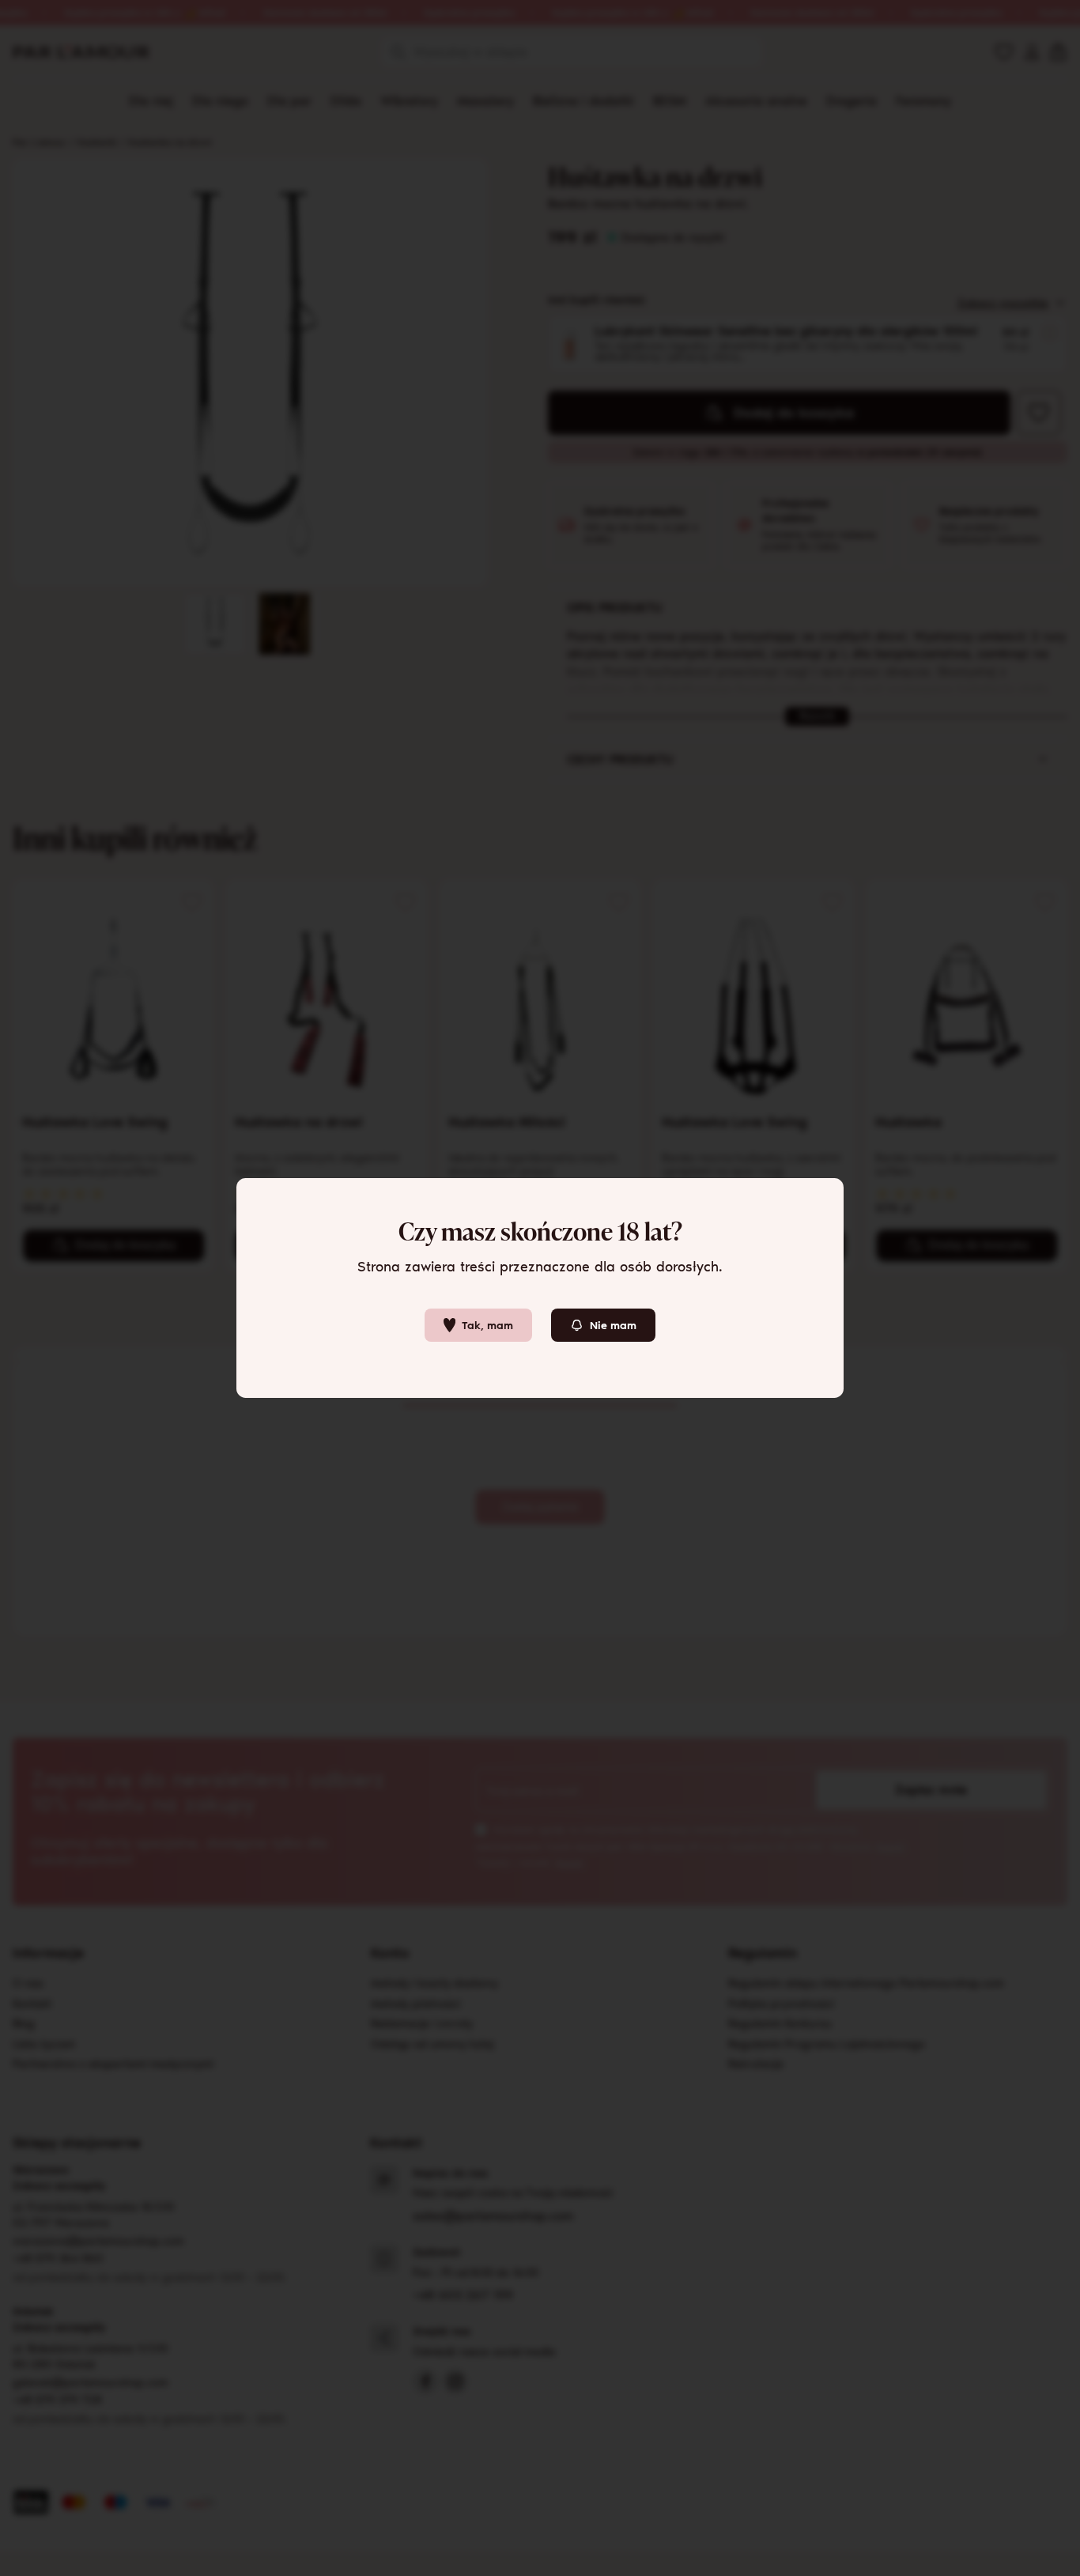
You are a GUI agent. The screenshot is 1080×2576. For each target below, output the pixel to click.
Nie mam (613, 1326)
